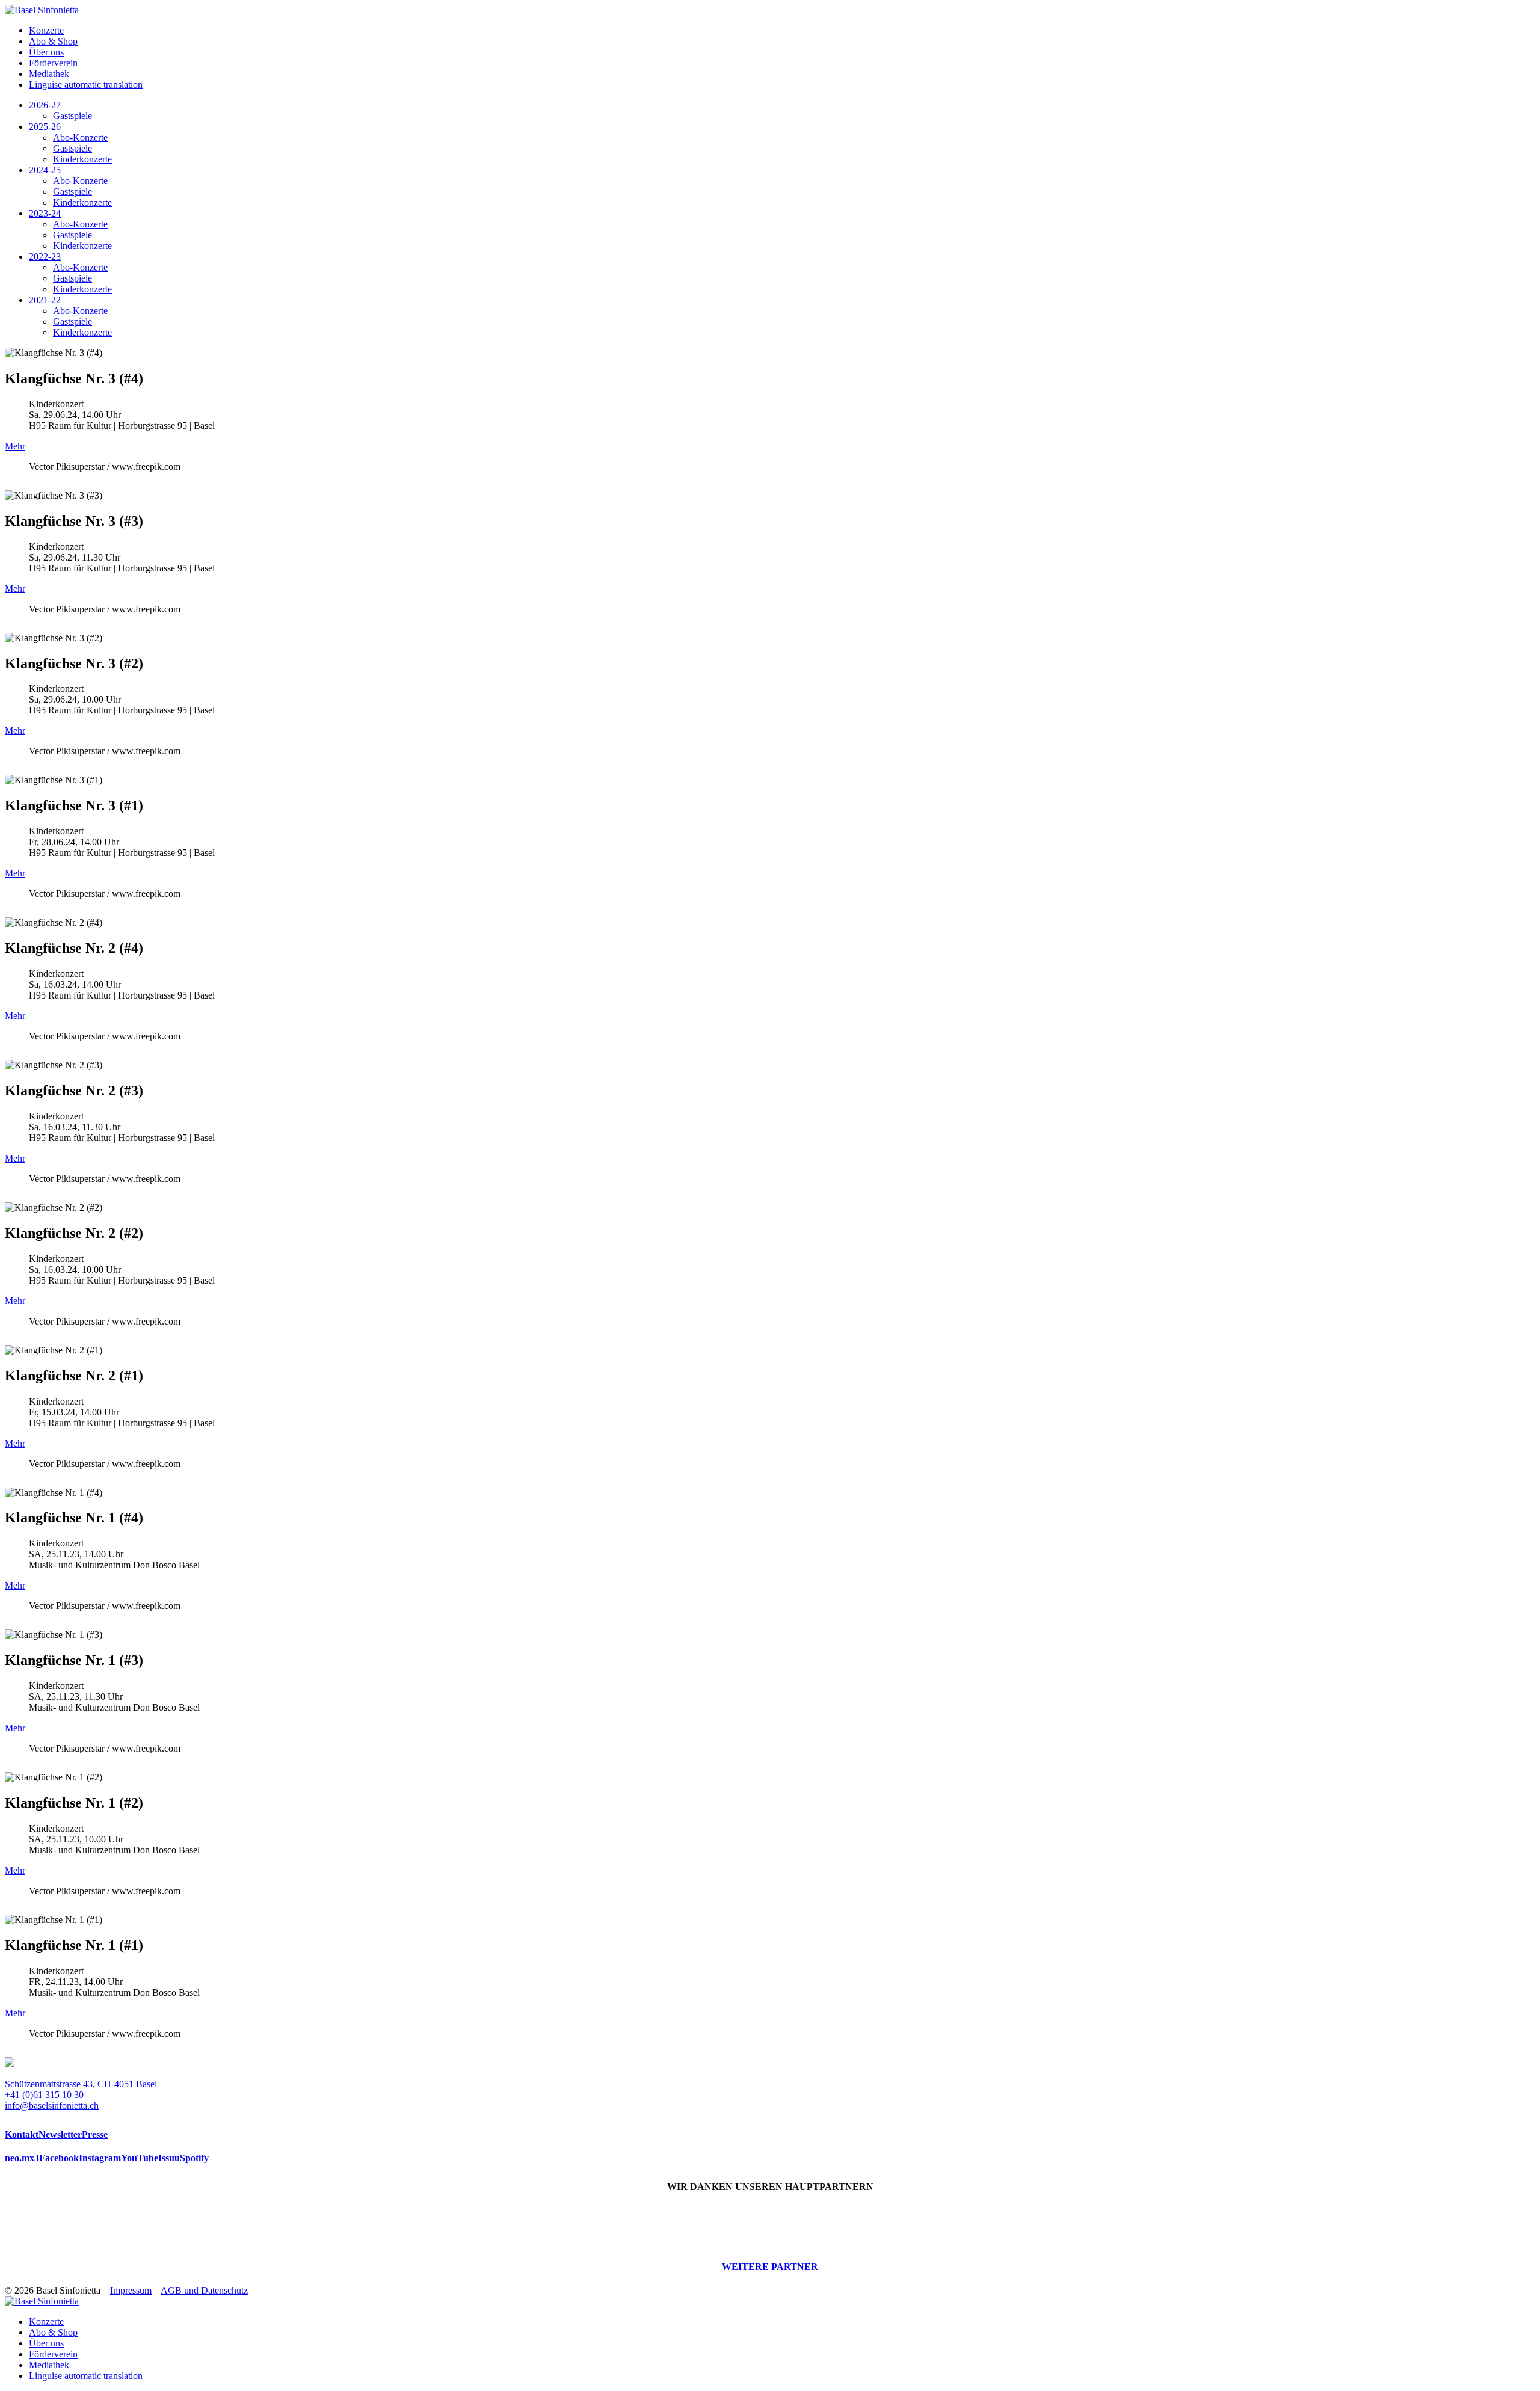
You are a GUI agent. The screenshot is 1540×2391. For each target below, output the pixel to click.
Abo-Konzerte (80, 137)
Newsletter (60, 2134)
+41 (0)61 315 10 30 (44, 2095)
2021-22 (45, 300)
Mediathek (49, 74)
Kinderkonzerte (82, 159)
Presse (95, 2134)
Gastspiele (72, 116)
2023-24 (45, 213)
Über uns (46, 52)
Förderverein (53, 63)
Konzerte (46, 30)
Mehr (15, 446)
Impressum (131, 2290)
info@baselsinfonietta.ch (52, 2106)
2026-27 (45, 105)
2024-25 (45, 170)
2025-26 (45, 127)
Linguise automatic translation (86, 85)
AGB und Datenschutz (204, 2290)
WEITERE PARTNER (770, 2267)
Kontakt (22, 2134)
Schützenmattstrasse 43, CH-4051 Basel (81, 2084)
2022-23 (45, 257)
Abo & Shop (53, 41)
